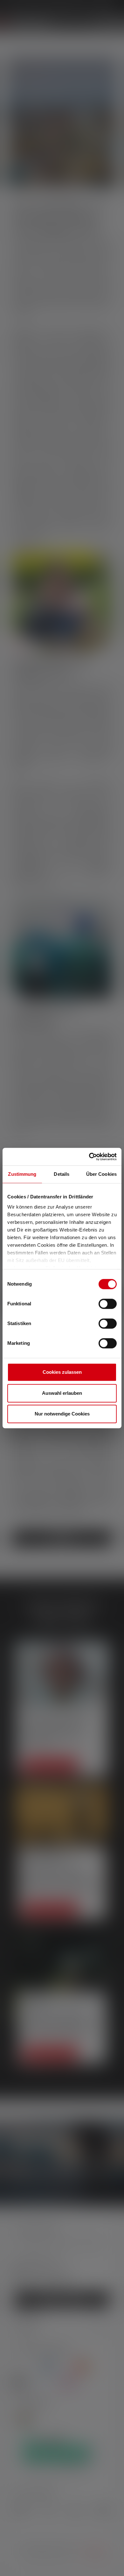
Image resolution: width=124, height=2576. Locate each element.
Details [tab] (62, 1174)
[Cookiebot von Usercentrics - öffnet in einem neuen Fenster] (89, 1157)
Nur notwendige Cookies (62, 1414)
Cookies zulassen (62, 1372)
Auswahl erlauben (62, 1393)
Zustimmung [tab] (22, 1174)
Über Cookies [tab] (101, 1174)
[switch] (108, 1304)
